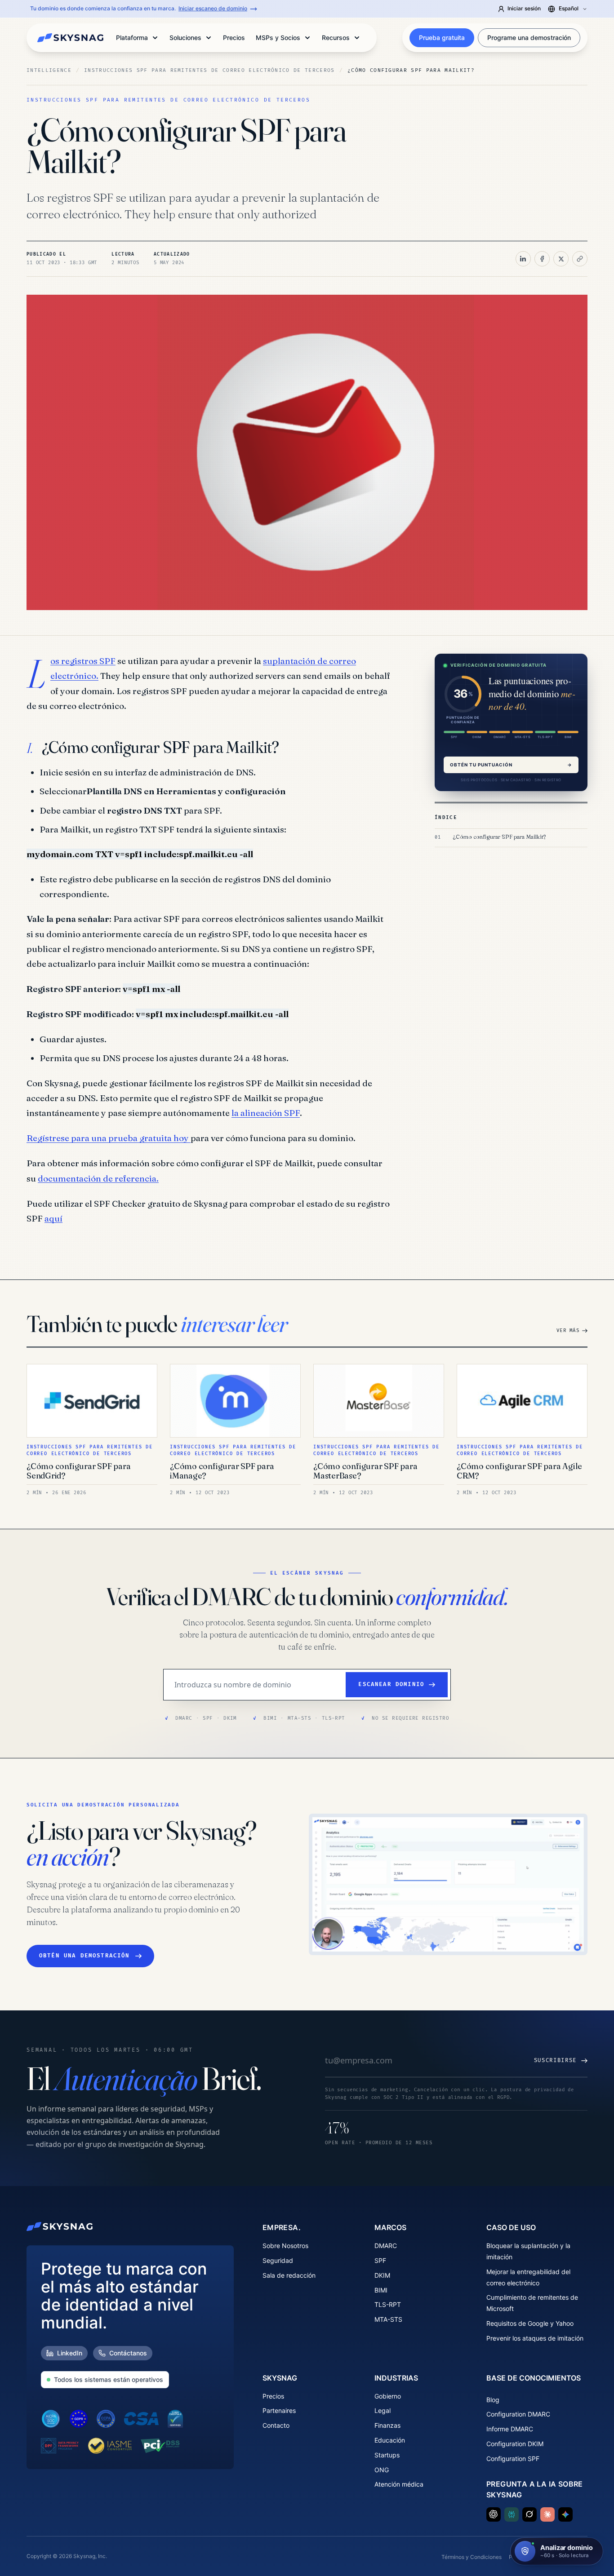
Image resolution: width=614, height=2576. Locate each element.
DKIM (382, 2275)
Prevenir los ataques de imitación (535, 2338)
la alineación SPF (266, 1113)
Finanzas (387, 2425)
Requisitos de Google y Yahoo (530, 2323)
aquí (53, 1218)
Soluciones (185, 38)
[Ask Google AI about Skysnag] (565, 2514)
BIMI (381, 2290)
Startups (387, 2455)
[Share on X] (561, 259)
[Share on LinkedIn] (523, 259)
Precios (273, 2396)
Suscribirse (555, 2060)
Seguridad (278, 2260)
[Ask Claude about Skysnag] (547, 2514)
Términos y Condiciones (472, 2557)
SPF (380, 2260)
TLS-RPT (388, 2304)
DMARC (386, 2246)
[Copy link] (580, 259)
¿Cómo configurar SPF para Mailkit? (499, 837)
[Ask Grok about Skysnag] (529, 2514)
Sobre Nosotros (285, 2246)
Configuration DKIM (515, 2444)
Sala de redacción (289, 2275)
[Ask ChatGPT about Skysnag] (494, 2514)
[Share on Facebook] (542, 259)
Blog (493, 2400)
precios (234, 38)
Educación (390, 2440)
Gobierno (388, 2396)
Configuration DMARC (518, 2414)
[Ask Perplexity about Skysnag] (512, 2514)
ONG (382, 2470)
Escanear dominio (391, 1684)
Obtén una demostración (85, 1956)
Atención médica (399, 2484)
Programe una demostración (529, 38)
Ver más (568, 1330)
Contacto (276, 2425)
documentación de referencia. (98, 1178)
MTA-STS (388, 2319)
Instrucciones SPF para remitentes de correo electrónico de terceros (209, 70)
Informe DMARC (510, 2429)
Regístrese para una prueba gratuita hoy (109, 1138)
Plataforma (132, 38)
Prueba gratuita (442, 38)
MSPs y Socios (278, 38)
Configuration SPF (513, 2459)
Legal (383, 2410)
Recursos (336, 38)
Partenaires (279, 2410)
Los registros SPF (83, 661)
